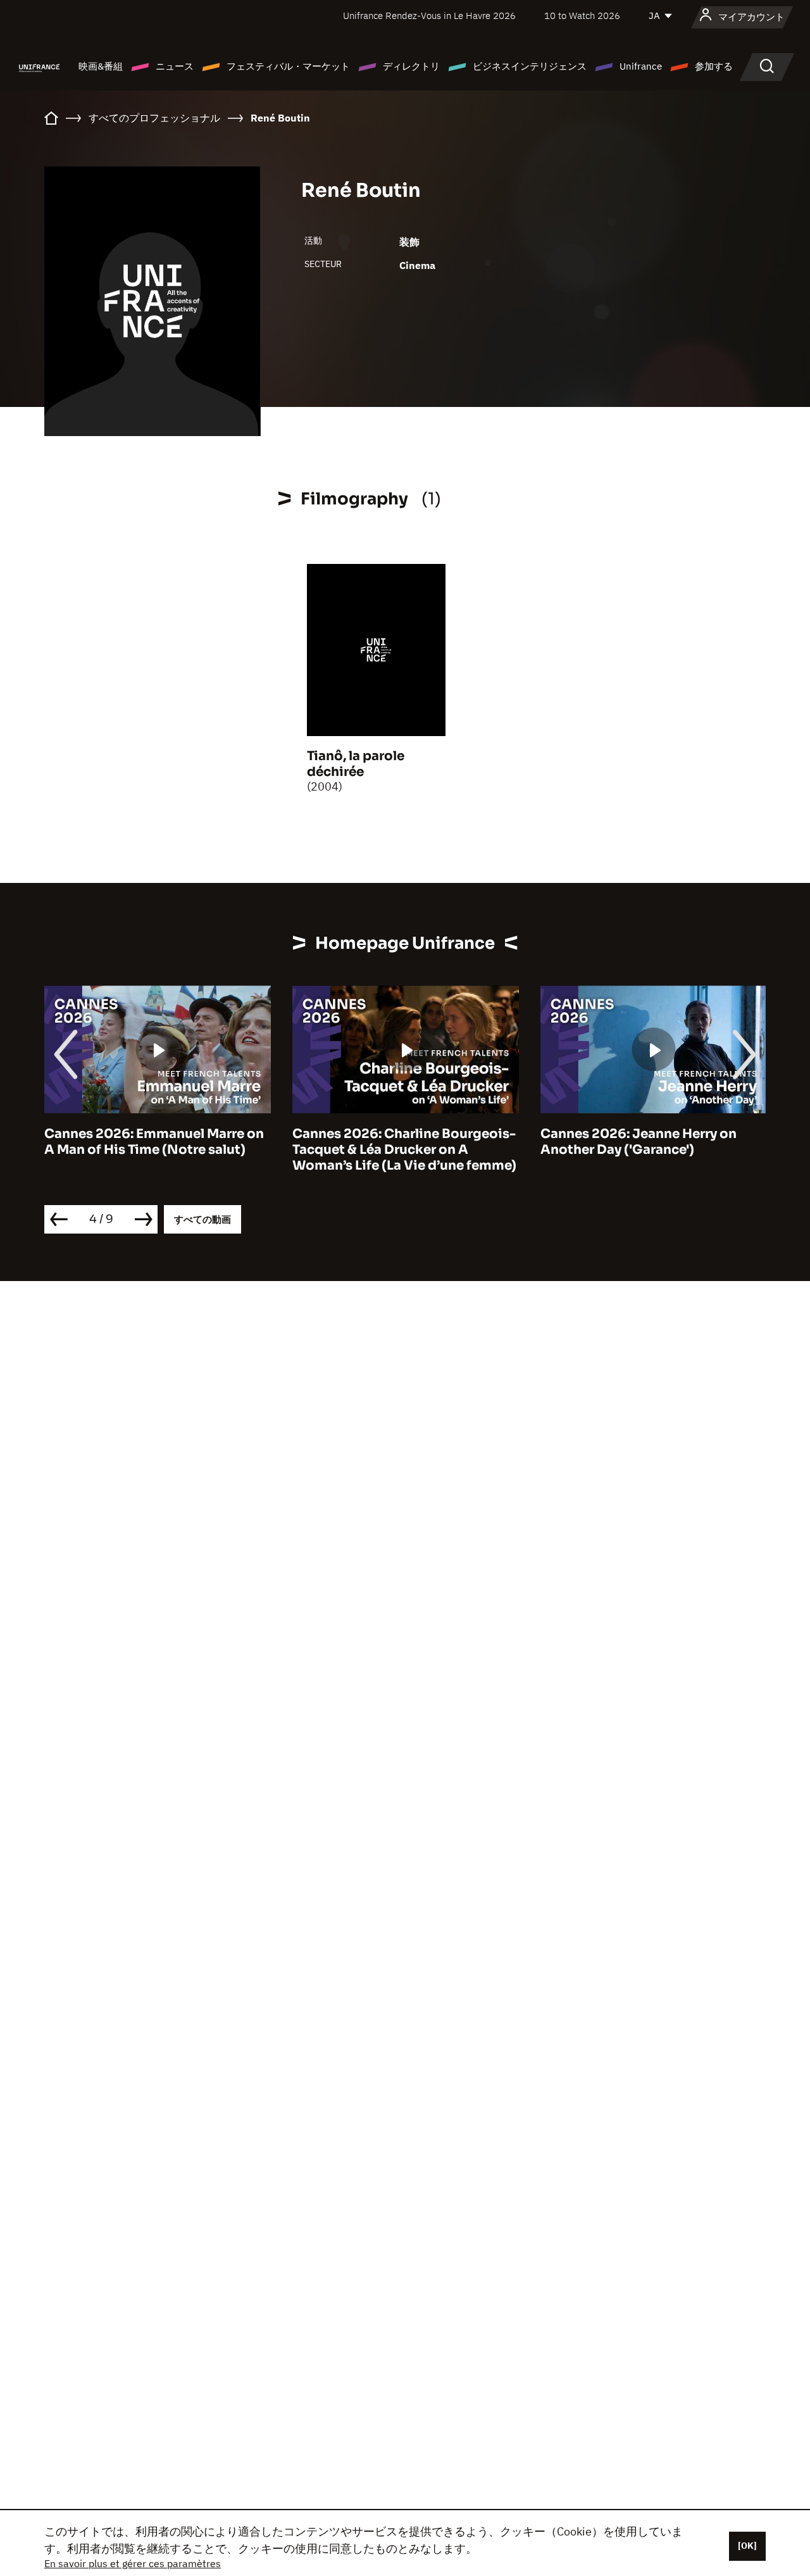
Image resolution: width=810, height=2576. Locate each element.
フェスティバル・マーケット (288, 66)
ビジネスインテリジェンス (530, 66)
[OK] (747, 2546)
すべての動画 (202, 1219)
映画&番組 (101, 66)
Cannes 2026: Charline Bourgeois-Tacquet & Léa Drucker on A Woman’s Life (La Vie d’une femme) (404, 1150)
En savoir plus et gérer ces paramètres (133, 2563)
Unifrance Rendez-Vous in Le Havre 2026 (429, 16)
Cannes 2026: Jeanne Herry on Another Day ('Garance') (639, 1142)
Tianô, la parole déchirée (356, 764)
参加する (714, 66)
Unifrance (641, 66)
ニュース (175, 66)
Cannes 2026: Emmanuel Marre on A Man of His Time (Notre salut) (154, 1142)
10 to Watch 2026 (582, 16)
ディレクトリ (411, 66)
